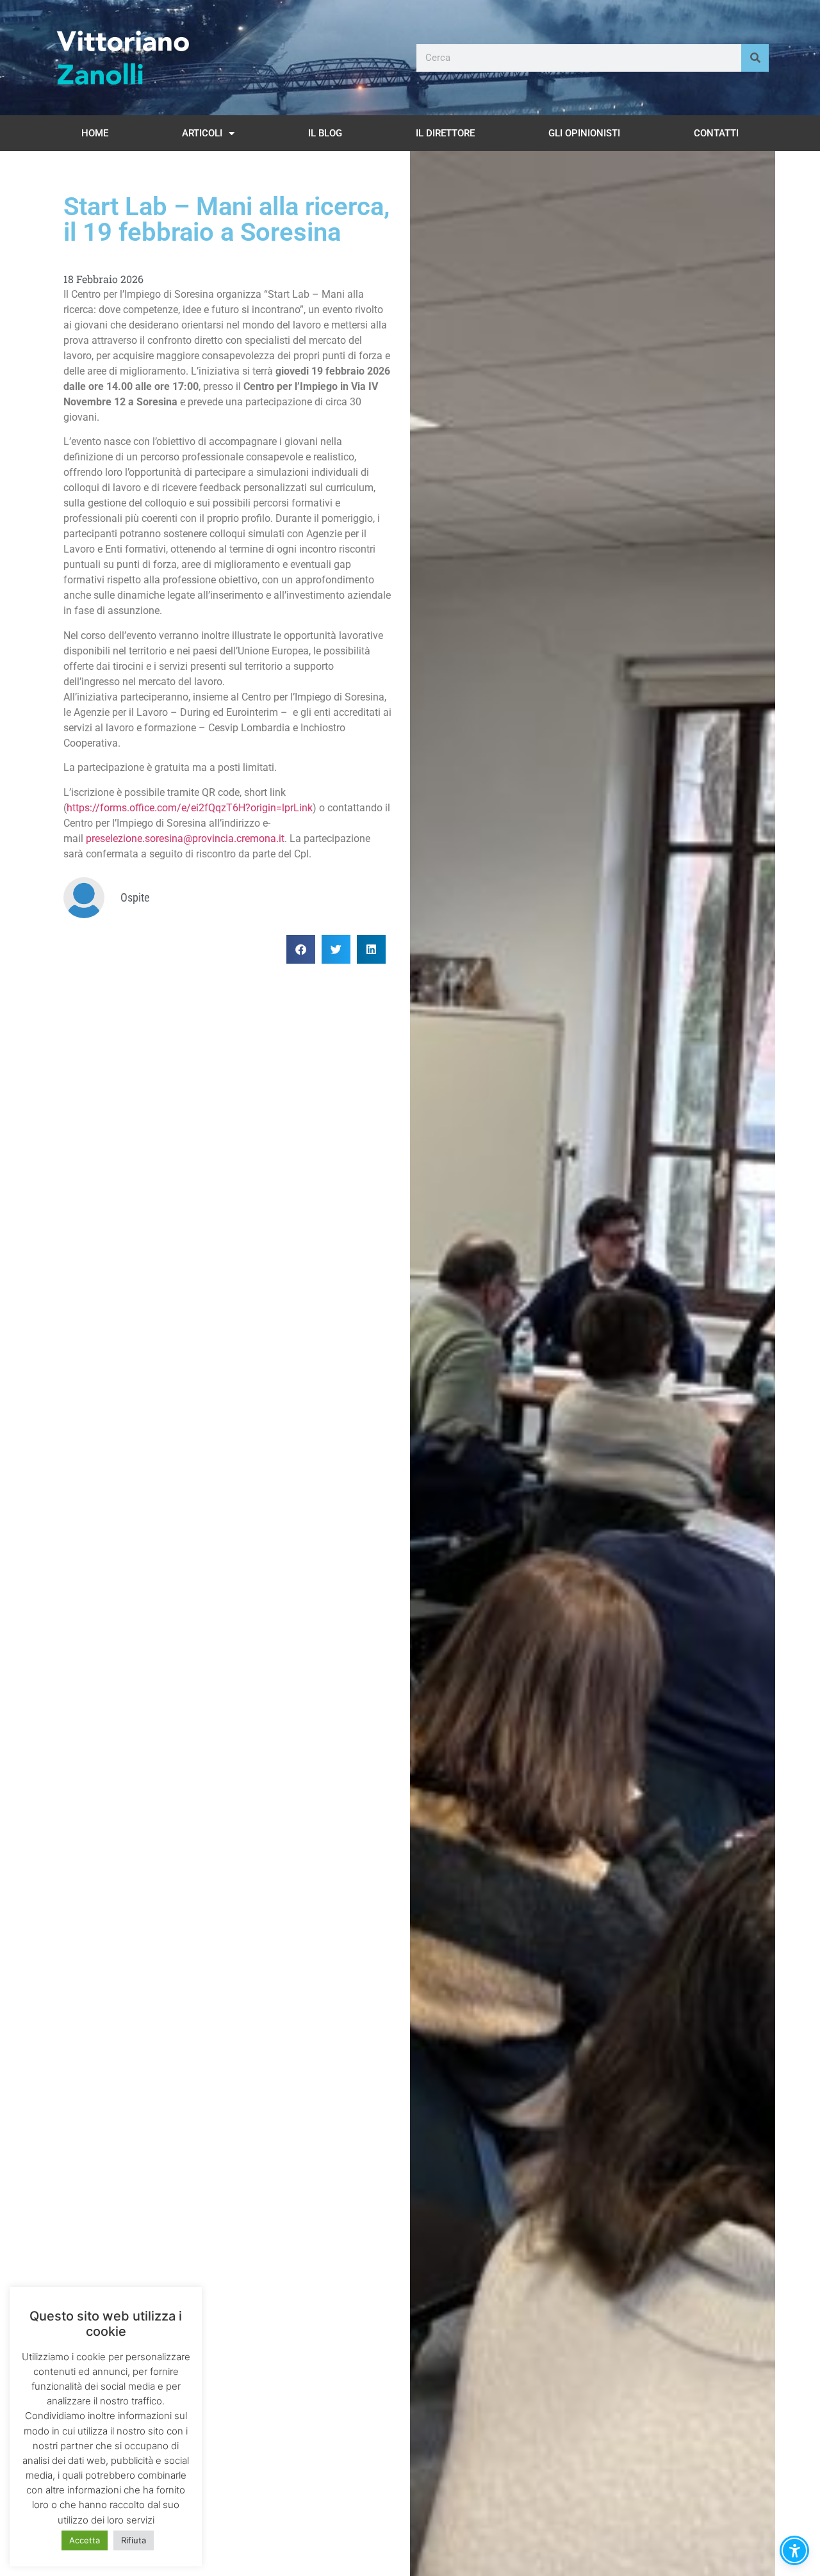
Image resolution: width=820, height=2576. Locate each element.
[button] (301, 949)
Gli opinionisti (584, 133)
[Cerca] (755, 58)
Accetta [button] (85, 2540)
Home (95, 133)
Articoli (202, 133)
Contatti (716, 133)
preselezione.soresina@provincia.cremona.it (185, 838)
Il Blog (325, 133)
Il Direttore (445, 133)
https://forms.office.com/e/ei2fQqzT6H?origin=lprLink (190, 808)
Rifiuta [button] (134, 2540)
